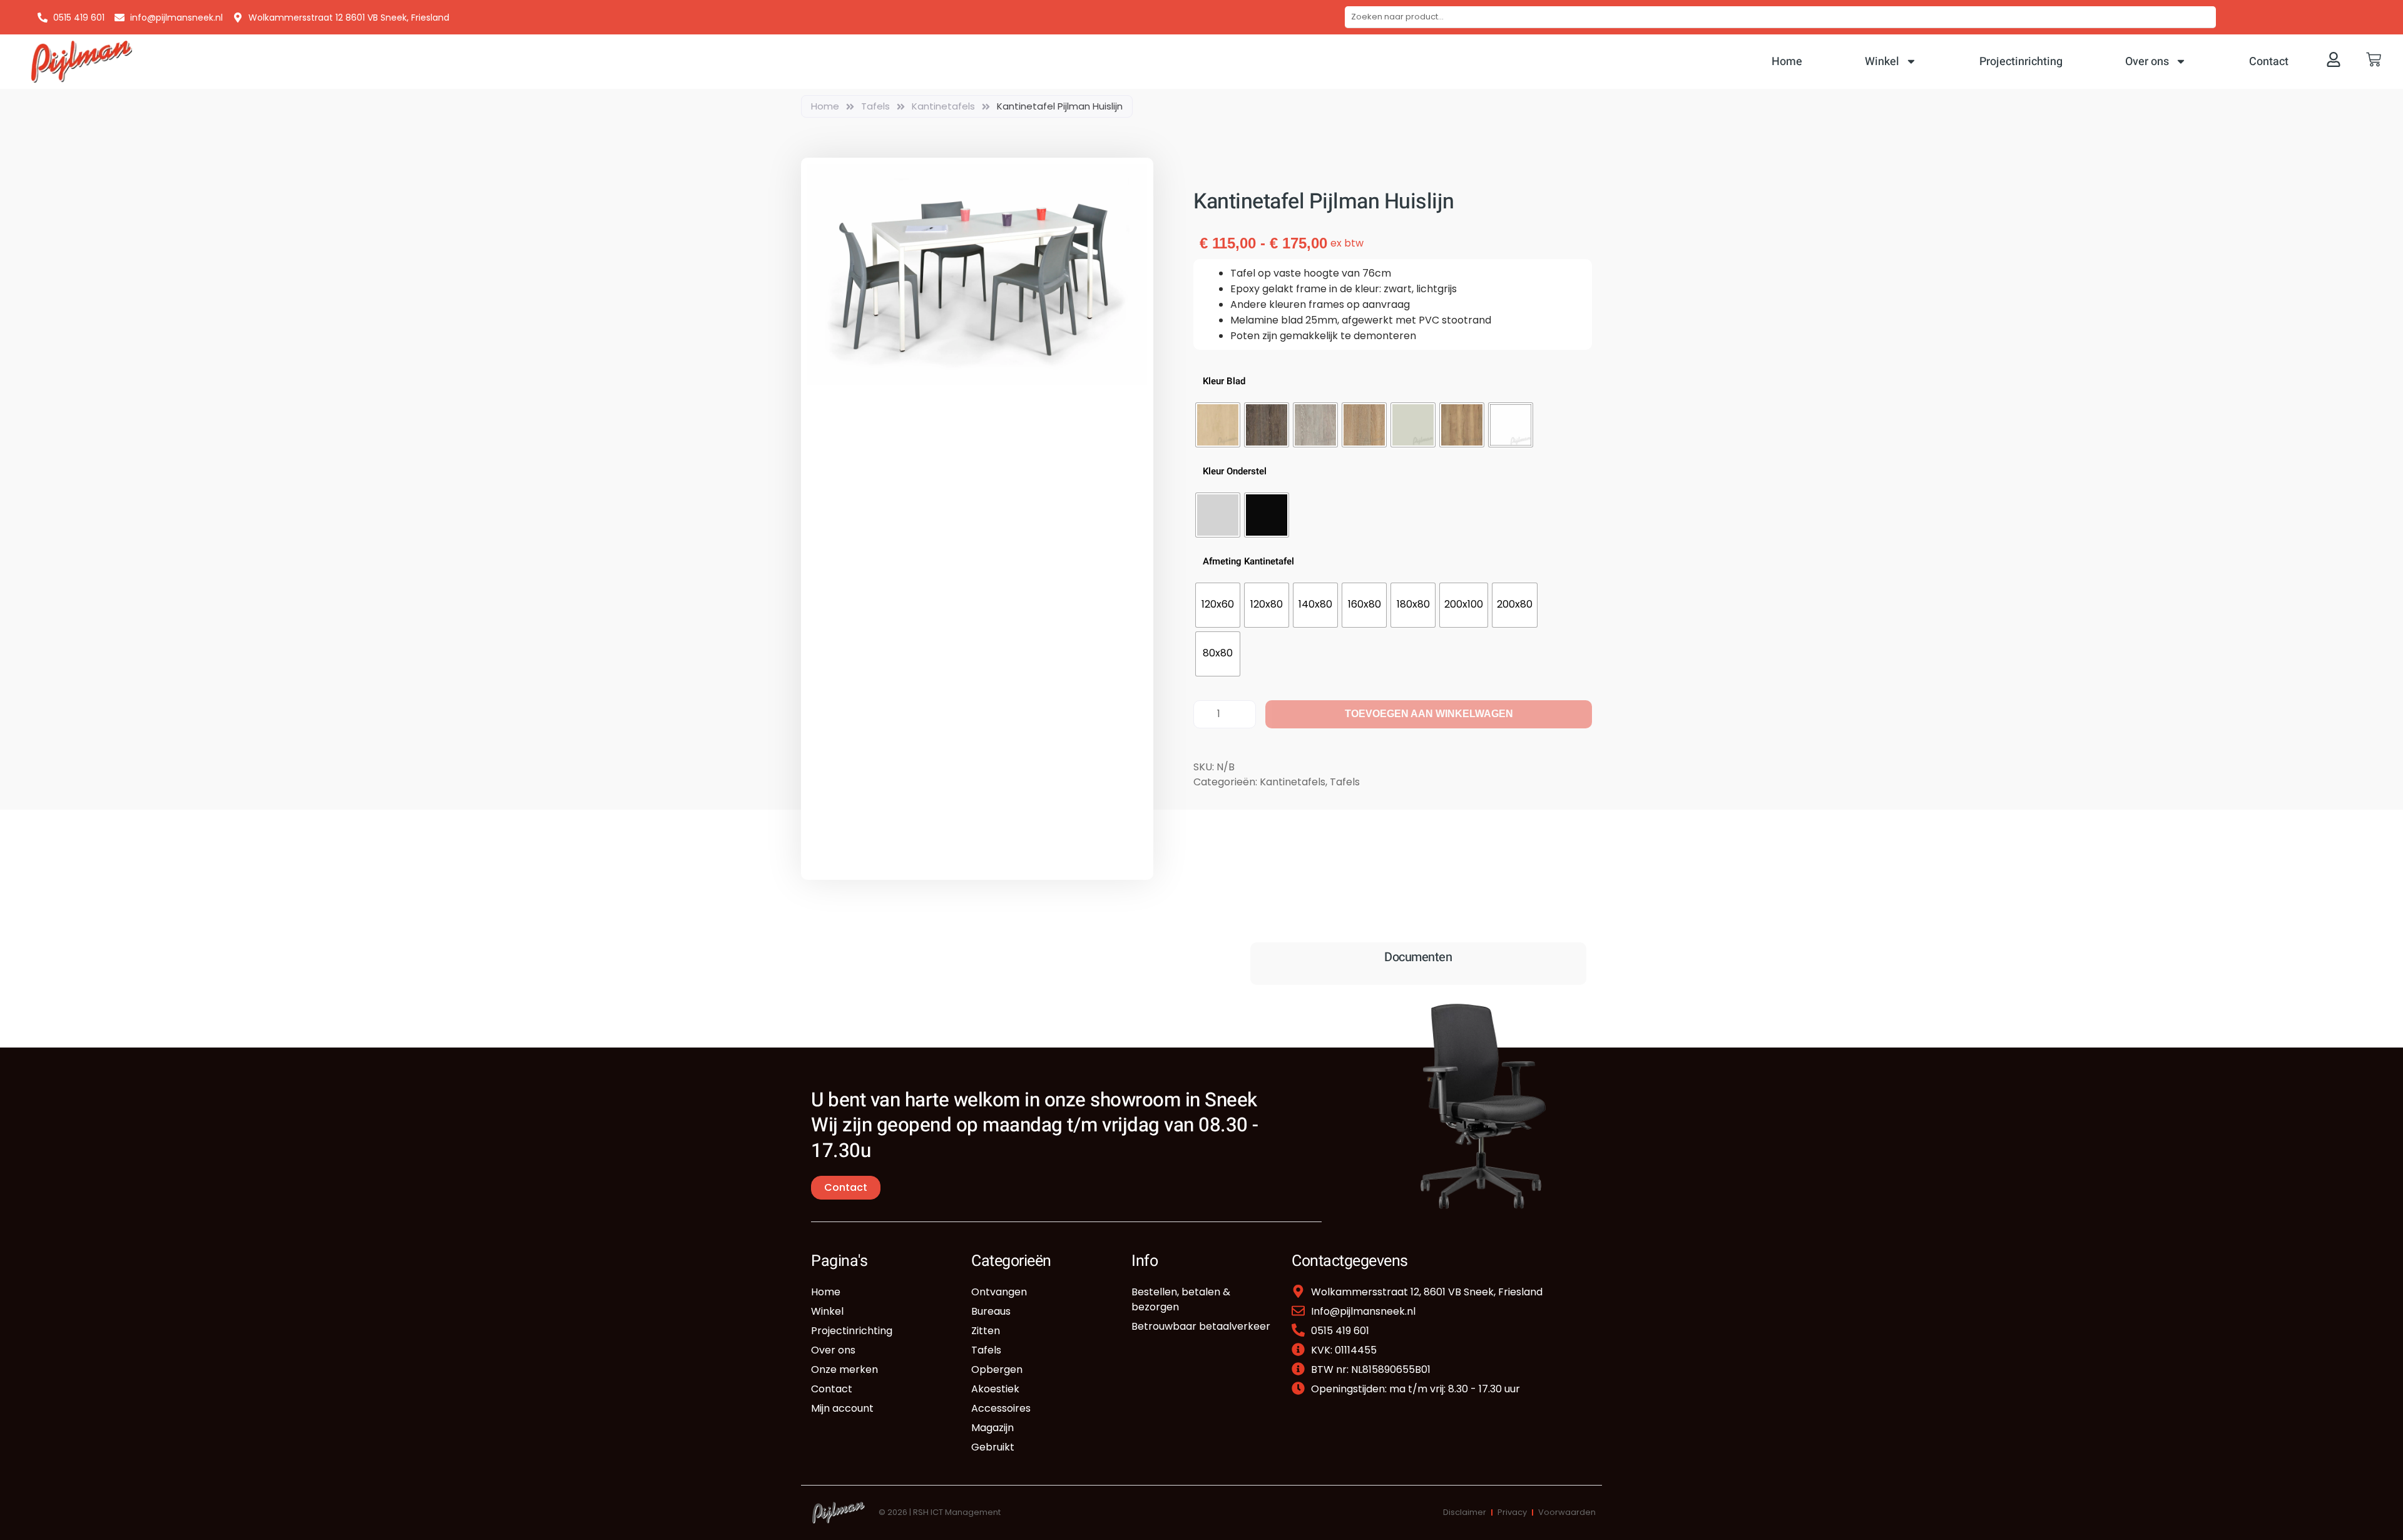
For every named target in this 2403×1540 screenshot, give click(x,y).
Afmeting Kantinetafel (1248, 562)
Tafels (875, 106)
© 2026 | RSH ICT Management (940, 1512)
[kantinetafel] (977, 274)
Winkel (1882, 62)
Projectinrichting (2021, 62)
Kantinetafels (943, 106)
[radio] (1218, 425)
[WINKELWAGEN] (2374, 59)
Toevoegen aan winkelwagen (1429, 714)
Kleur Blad (1224, 381)
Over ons (2147, 62)
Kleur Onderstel (1235, 472)
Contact (2269, 62)
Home (1787, 62)
